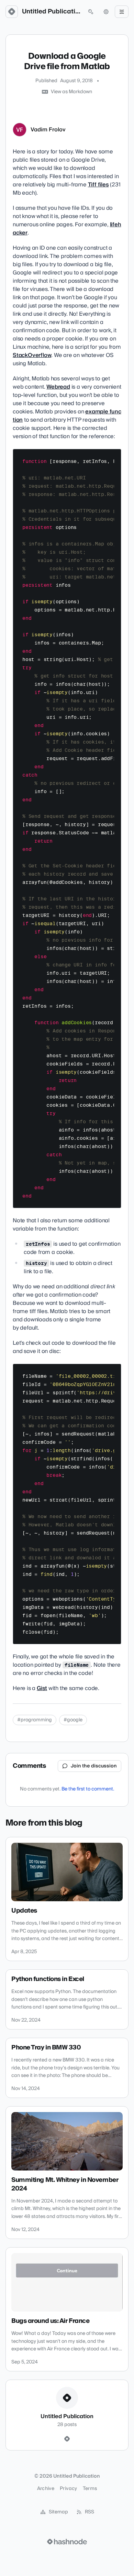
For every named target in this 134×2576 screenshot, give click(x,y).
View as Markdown (71, 92)
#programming (35, 1720)
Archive (46, 2489)
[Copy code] (113, 457)
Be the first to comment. (88, 1789)
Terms (90, 2489)
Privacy (68, 2489)
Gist (42, 1688)
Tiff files (98, 185)
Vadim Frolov (48, 130)
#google (73, 1720)
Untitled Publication (51, 12)
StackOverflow (32, 355)
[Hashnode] (67, 2439)
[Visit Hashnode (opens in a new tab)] (67, 2542)
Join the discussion (94, 1766)
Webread (58, 387)
